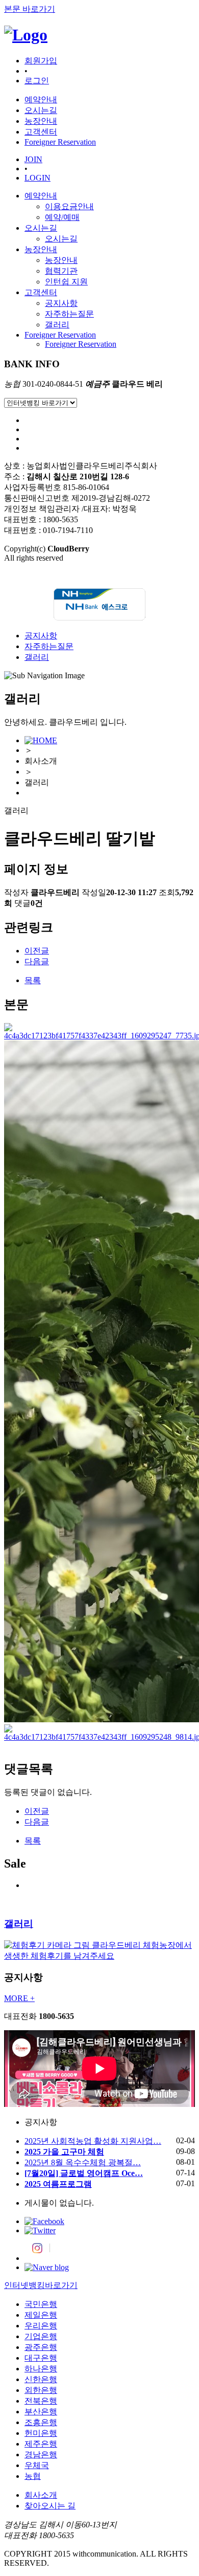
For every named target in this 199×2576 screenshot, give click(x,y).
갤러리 (57, 325)
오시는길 (41, 228)
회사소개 (41, 2495)
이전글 (37, 951)
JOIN (33, 159)
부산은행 (41, 2412)
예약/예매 (62, 217)
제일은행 (41, 2315)
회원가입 (41, 61)
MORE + (19, 1998)
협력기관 (61, 271)
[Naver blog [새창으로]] (47, 2267)
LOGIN (38, 178)
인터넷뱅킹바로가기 (41, 2285)
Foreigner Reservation (60, 335)
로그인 (37, 81)
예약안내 (41, 196)
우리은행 (41, 2326)
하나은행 (41, 2369)
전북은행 (41, 2401)
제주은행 (41, 2444)
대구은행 (41, 2358)
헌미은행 (41, 2433)
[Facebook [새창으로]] (44, 2221)
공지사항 (61, 303)
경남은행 (41, 2455)
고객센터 (41, 292)
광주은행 (41, 2347)
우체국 (37, 2465)
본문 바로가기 (30, 9)
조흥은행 (41, 2422)
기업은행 (41, 2336)
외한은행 (41, 2390)
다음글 (37, 961)
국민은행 (41, 2304)
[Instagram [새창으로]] (37, 2258)
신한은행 (41, 2379)
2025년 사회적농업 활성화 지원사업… (93, 2141)
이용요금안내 (69, 206)
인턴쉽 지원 (66, 282)
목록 (33, 980)
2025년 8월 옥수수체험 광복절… (83, 2162)
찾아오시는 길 (50, 2506)
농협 (33, 2476)
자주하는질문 (69, 314)
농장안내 (41, 249)
